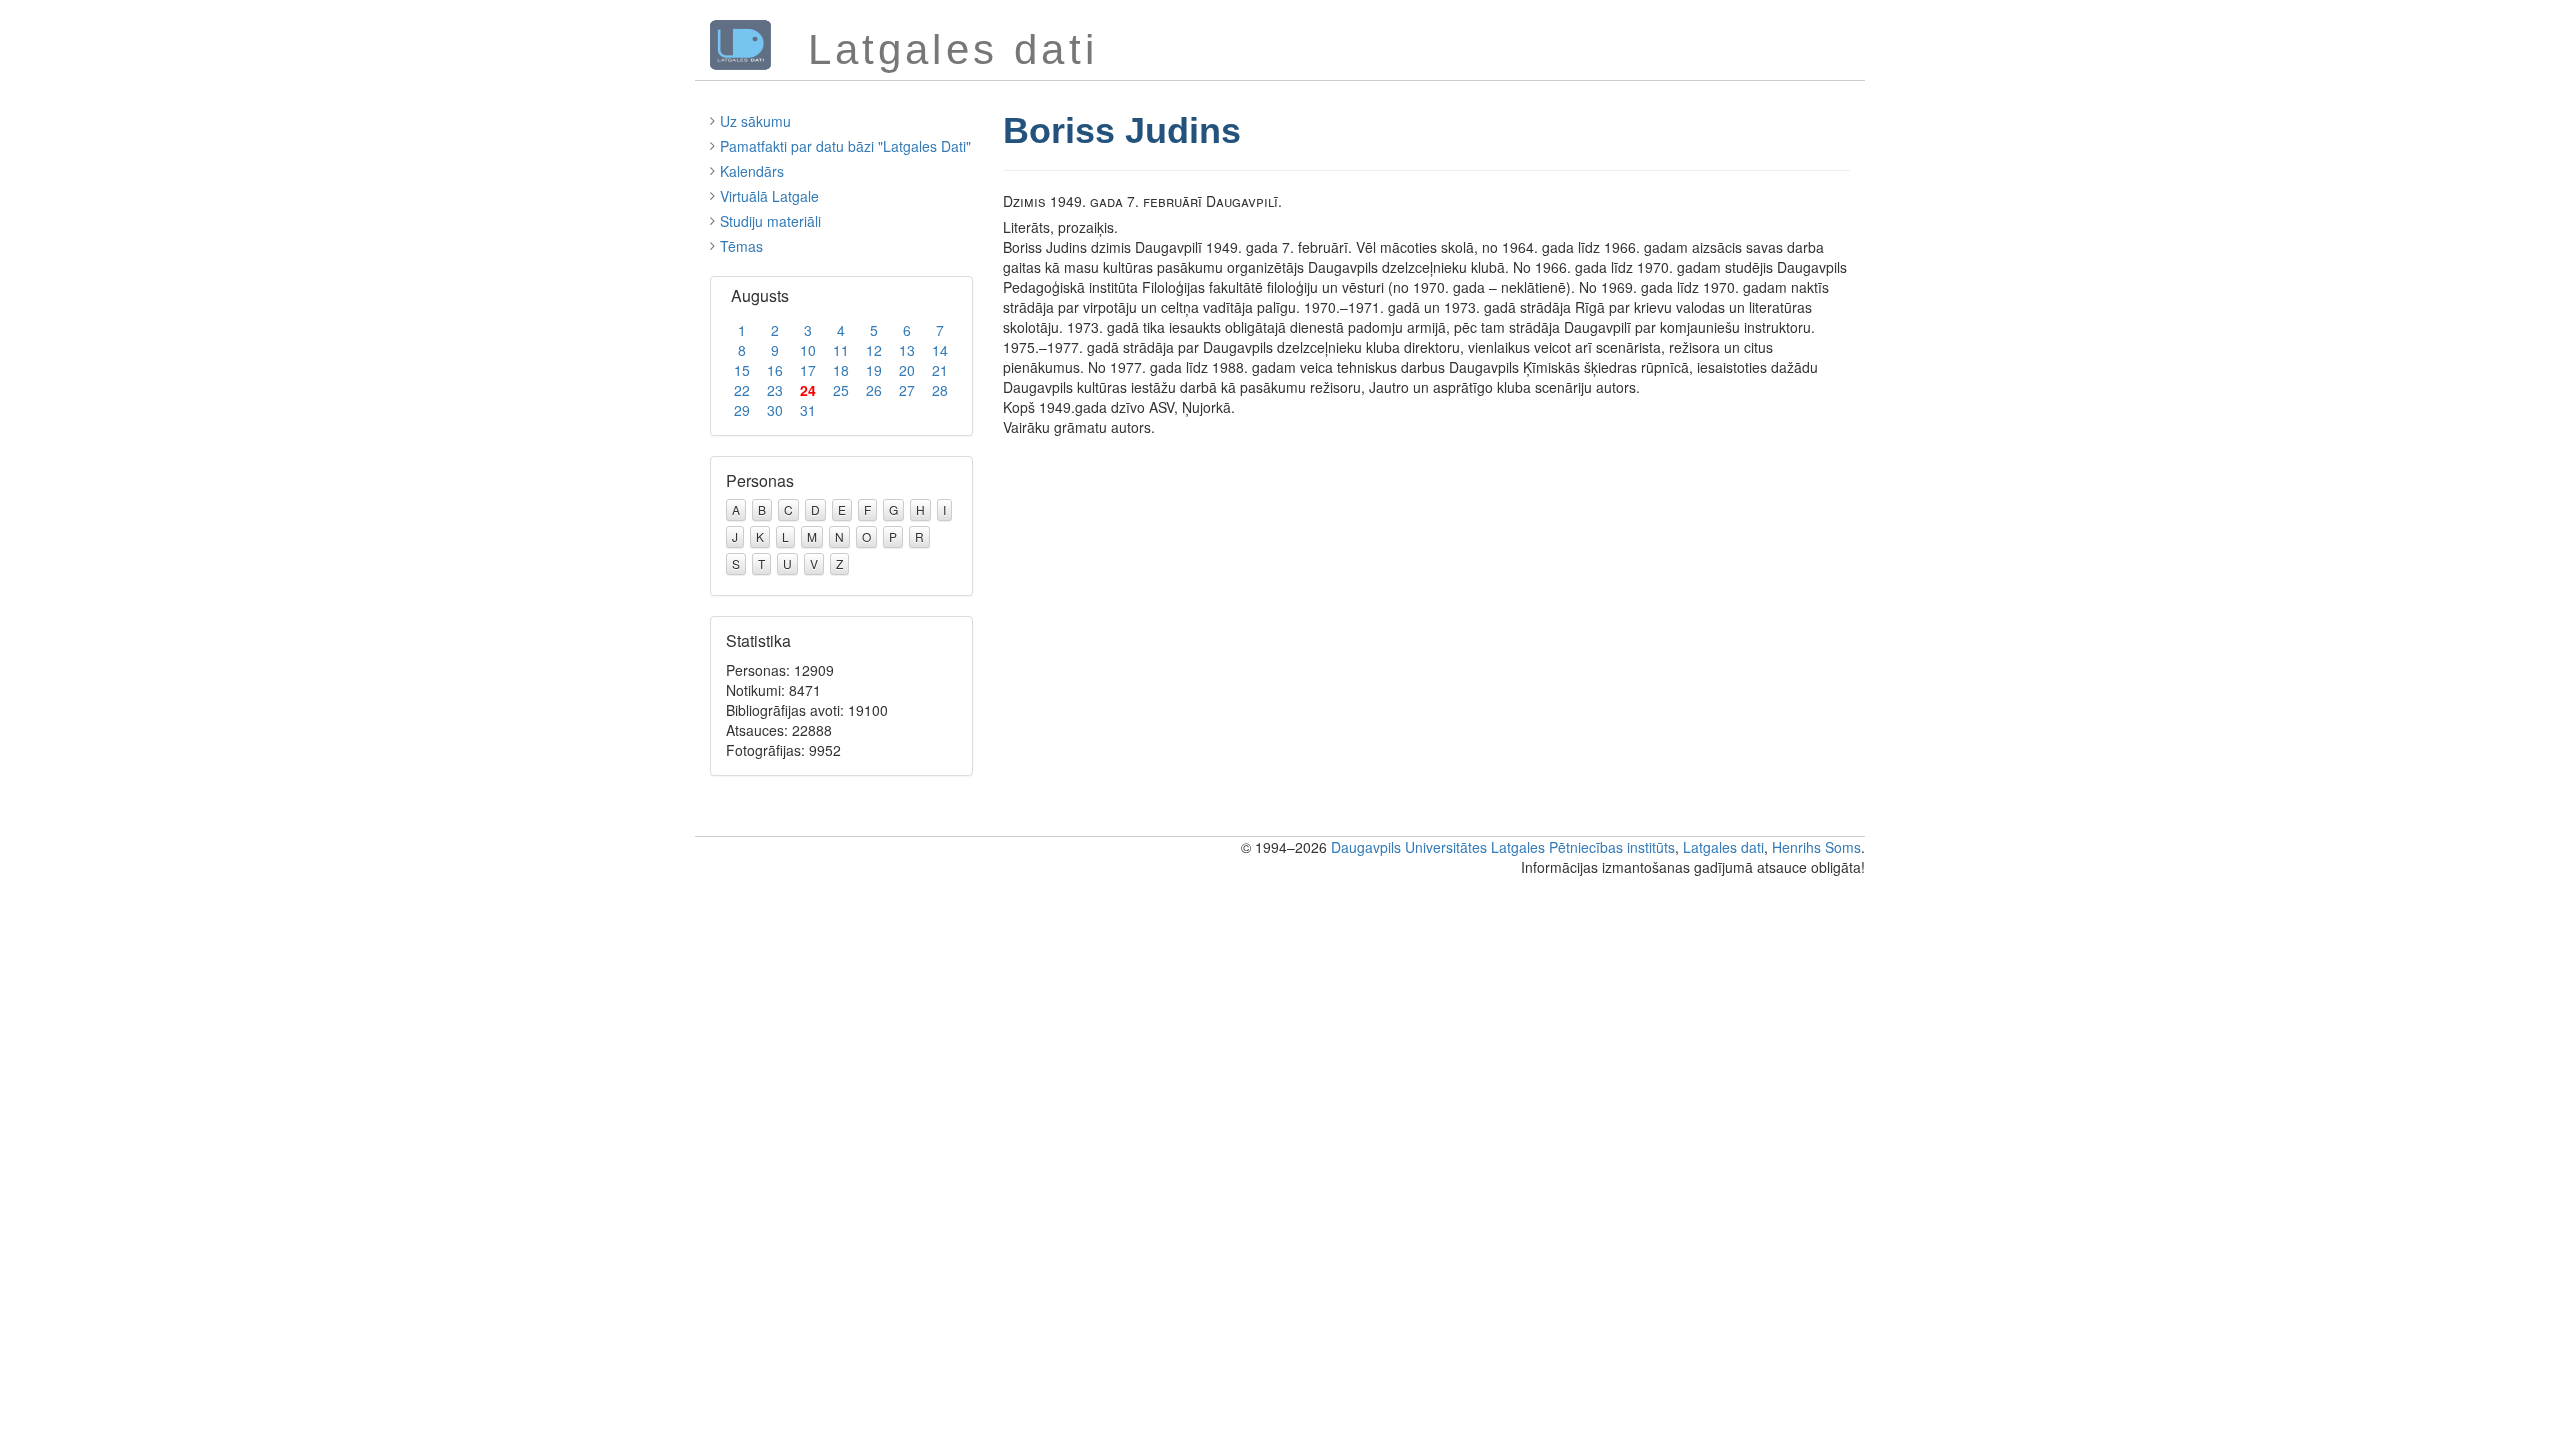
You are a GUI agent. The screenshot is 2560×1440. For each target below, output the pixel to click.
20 (907, 370)
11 (841, 350)
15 (742, 370)
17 (808, 370)
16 (775, 370)
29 (742, 410)
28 (940, 390)
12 (874, 350)
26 (874, 390)
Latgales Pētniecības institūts (1583, 847)
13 (907, 350)
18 (841, 370)
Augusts (760, 295)
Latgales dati (1723, 847)
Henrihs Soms (1816, 847)
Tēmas (741, 246)
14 (940, 350)
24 (808, 390)
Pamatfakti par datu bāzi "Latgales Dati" (845, 146)
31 (808, 410)
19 (874, 370)
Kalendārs (752, 171)
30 (775, 410)
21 (940, 370)
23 (775, 390)
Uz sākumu (755, 121)
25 (841, 390)
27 (907, 390)
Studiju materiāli (770, 221)
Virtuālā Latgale (769, 196)
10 (808, 350)
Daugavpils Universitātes (1409, 847)
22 (742, 390)
